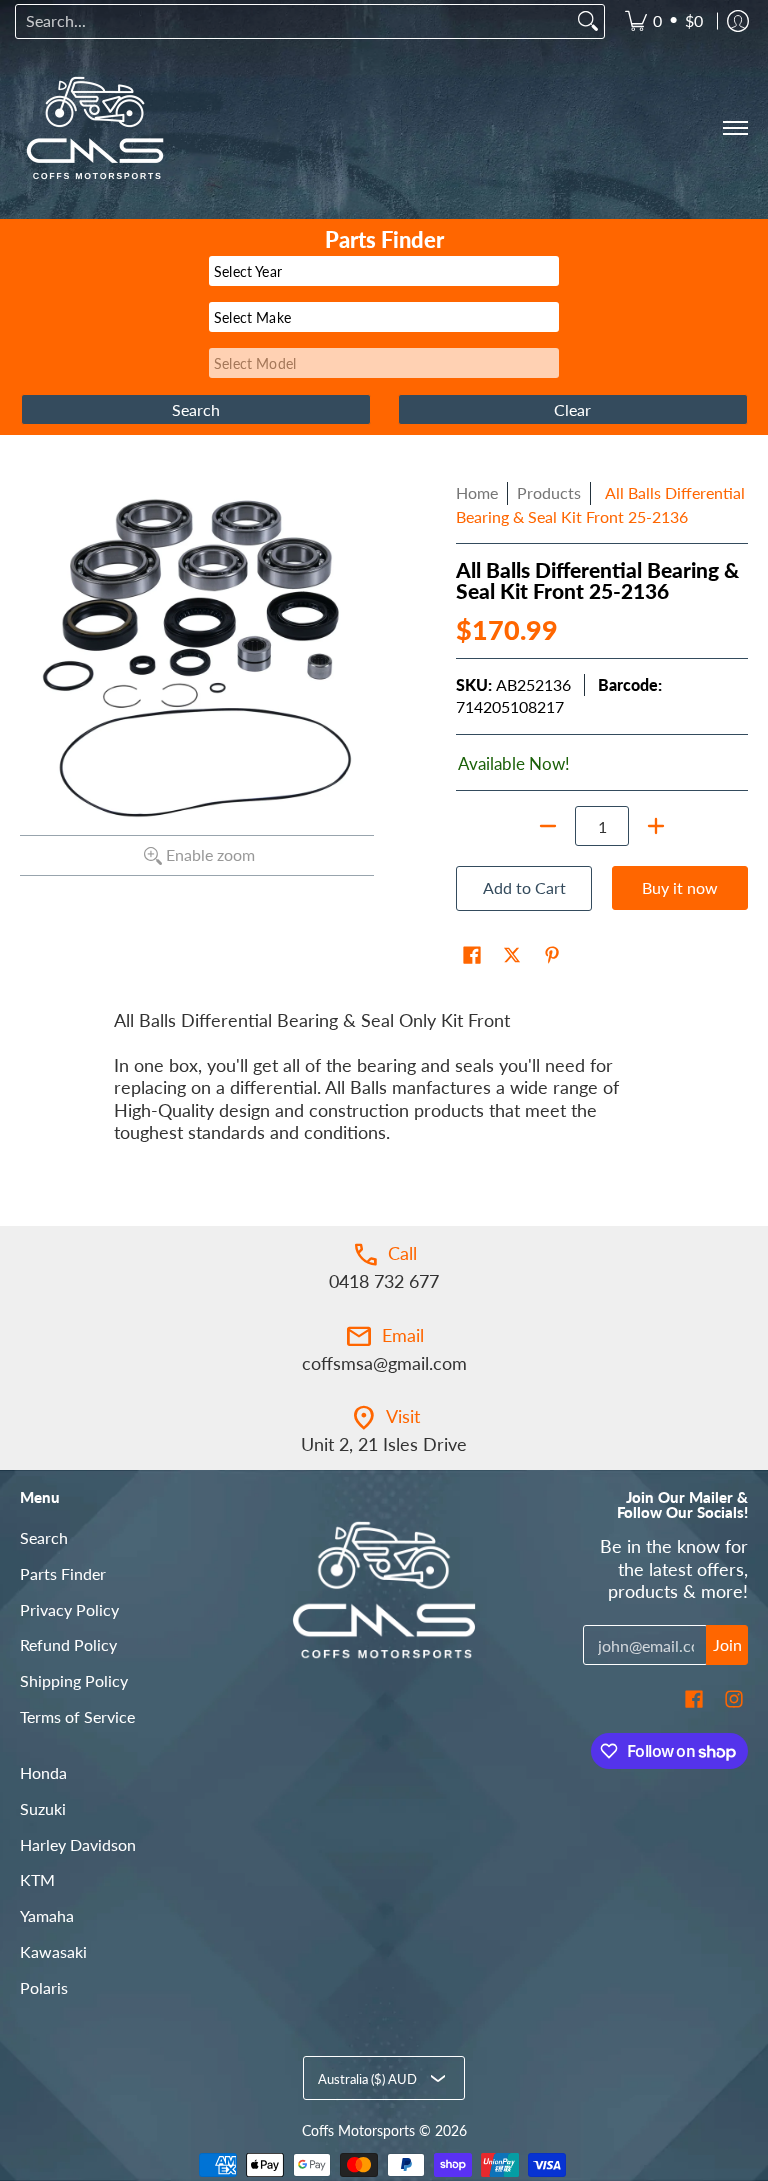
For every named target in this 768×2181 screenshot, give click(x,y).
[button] (472, 957)
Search (44, 1537)
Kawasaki (53, 1951)
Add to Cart (524, 887)
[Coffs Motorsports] (95, 128)
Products (549, 492)
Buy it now (680, 887)
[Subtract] (548, 826)
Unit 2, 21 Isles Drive (384, 1444)
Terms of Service (77, 1716)
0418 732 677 (384, 1281)
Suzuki (43, 1808)
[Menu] (734, 128)
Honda (43, 1772)
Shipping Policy (74, 1680)
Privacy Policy (69, 1609)
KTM (37, 1879)
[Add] (656, 826)
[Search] (588, 21)
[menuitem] (664, 21)
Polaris (44, 1987)
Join (727, 1644)
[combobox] (294, 21)
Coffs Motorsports (358, 2131)
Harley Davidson (78, 1844)
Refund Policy (68, 1644)
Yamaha (47, 1915)
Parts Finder (63, 1573)
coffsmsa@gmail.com (384, 1363)
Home (477, 492)
